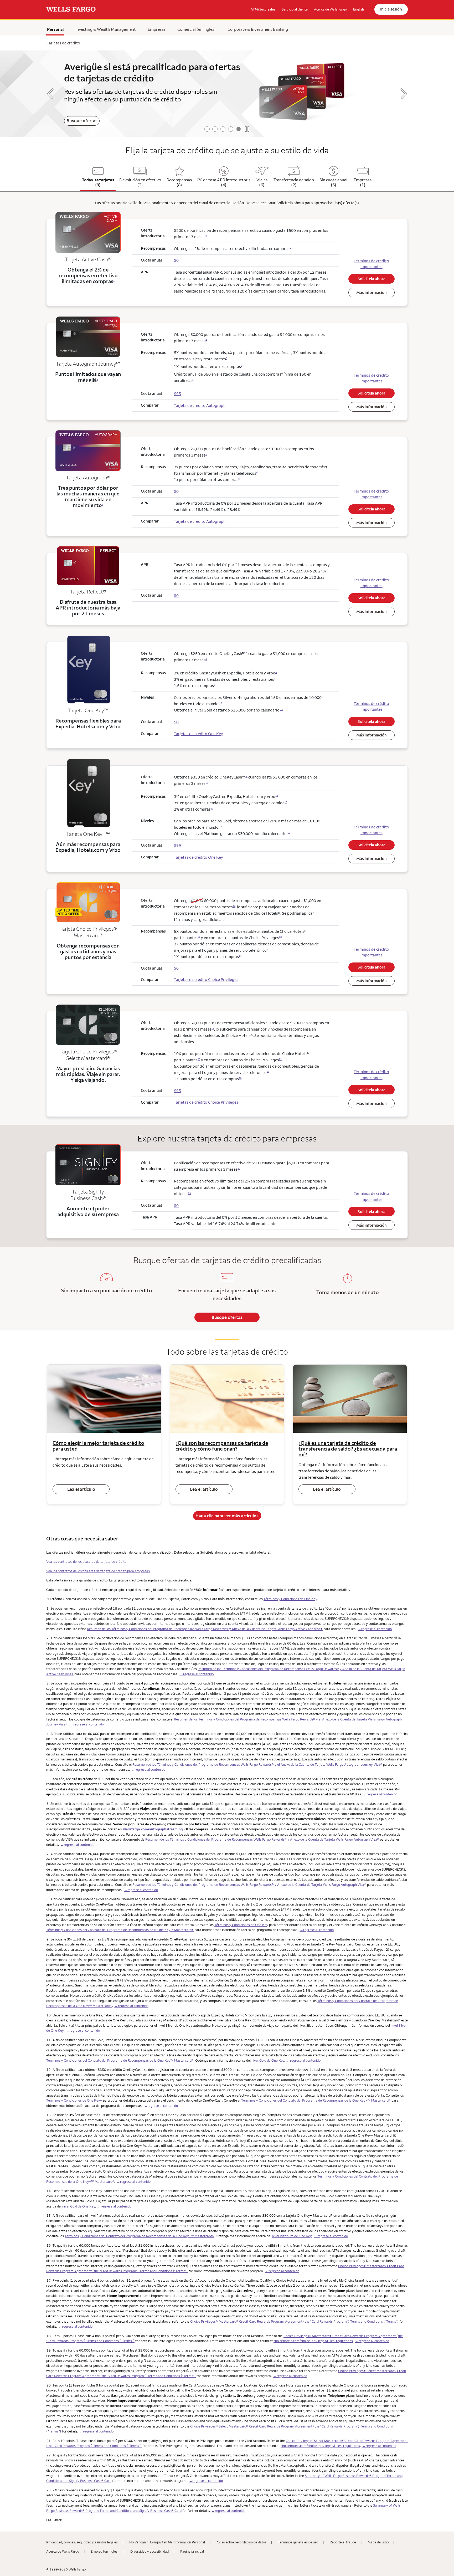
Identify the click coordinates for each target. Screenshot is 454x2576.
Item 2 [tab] (215, 129)
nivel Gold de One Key (268, 2060)
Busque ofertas (82, 121)
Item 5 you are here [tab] (239, 129)
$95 (177, 1091)
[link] (71, 9)
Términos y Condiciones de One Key (290, 1599)
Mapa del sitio (378, 2542)
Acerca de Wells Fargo (63, 2551)
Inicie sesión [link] (391, 9)
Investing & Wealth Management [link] (106, 29)
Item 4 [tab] (231, 129)
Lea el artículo (81, 1489)
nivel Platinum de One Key (292, 2236)
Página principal (192, 2551)
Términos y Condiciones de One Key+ (74, 2100)
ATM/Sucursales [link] (263, 9)
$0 (176, 968)
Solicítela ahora (372, 279)
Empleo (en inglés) (105, 2551)
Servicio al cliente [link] (295, 9)
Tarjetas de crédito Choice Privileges (206, 979)
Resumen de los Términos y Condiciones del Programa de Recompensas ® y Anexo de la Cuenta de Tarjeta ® (205, 1629)
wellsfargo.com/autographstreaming (153, 1829)
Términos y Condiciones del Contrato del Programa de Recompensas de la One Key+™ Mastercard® (316, 2100)
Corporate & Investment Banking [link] (258, 29)
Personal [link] (55, 29)
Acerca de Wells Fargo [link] (330, 9)
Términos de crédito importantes (371, 264)
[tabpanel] (227, 94)
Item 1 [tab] (207, 129)
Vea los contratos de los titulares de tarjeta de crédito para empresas (98, 1571)
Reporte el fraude (343, 2542)
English (358, 9)
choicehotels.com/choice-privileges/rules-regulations (313, 2341)
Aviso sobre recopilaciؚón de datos (241, 2542)
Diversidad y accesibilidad (149, 2551)
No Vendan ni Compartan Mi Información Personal (167, 2542)
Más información (372, 292)
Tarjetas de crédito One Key (198, 734)
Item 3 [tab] (223, 129)
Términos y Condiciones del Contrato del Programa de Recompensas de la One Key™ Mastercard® (120, 1930)
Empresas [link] (157, 29)
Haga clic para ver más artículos (227, 1516)
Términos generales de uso (298, 2542)
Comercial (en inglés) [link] (197, 29)
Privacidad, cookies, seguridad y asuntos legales (82, 2542)
